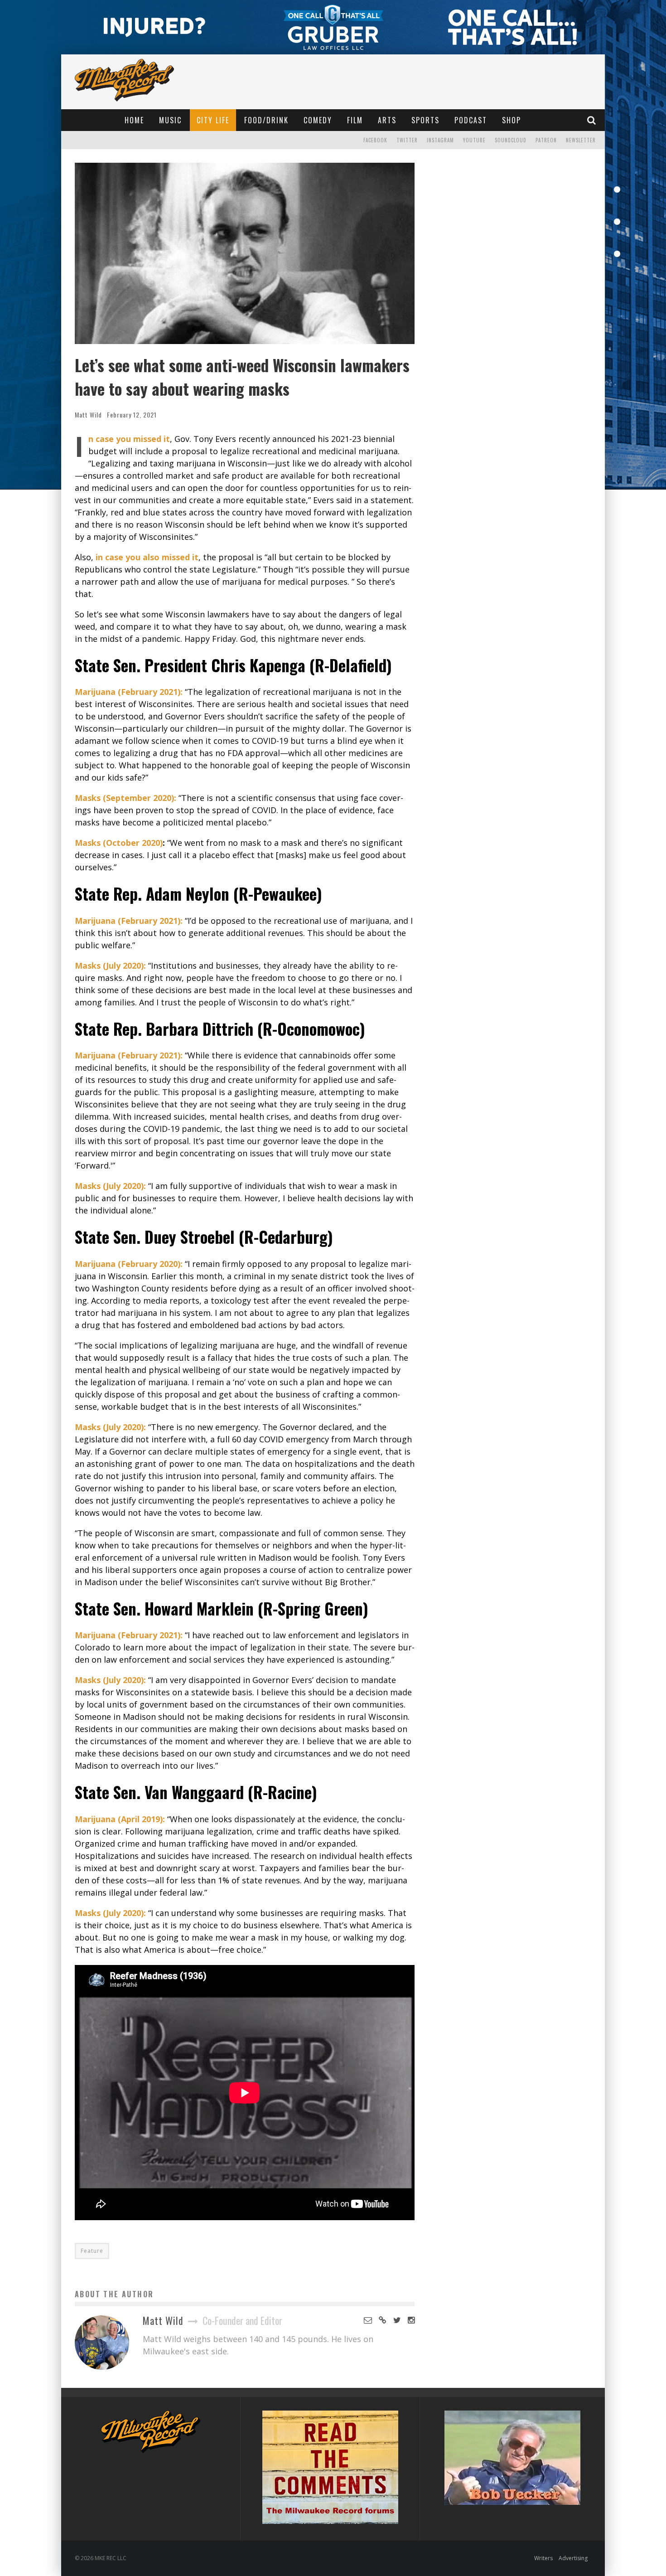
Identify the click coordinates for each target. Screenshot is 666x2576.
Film (355, 120)
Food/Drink (266, 120)
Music (170, 120)
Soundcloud (511, 140)
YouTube (474, 140)
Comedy (318, 120)
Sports (425, 120)
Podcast (471, 120)
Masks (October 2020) (119, 843)
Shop (512, 120)
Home (134, 120)
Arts (387, 120)
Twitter (407, 140)
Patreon (546, 140)
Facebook (375, 140)
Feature (92, 2251)
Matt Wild (88, 415)
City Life (213, 120)
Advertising (573, 2558)
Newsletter (581, 140)
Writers (543, 2558)
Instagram (440, 140)
